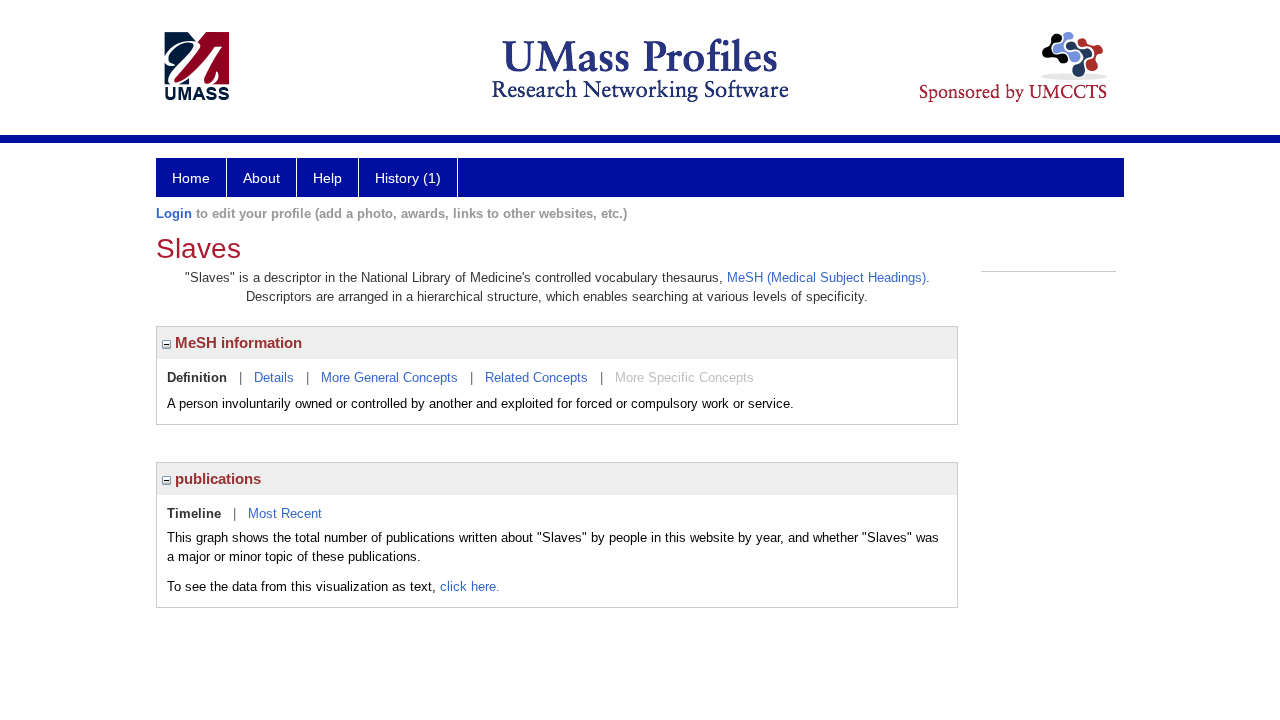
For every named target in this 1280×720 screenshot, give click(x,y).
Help (327, 178)
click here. (470, 586)
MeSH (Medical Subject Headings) (826, 277)
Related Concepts (536, 377)
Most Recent (285, 513)
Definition (197, 377)
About (261, 178)
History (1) (408, 178)
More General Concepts (389, 377)
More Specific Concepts (684, 377)
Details (274, 377)
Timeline (194, 513)
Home (191, 178)
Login (174, 213)
